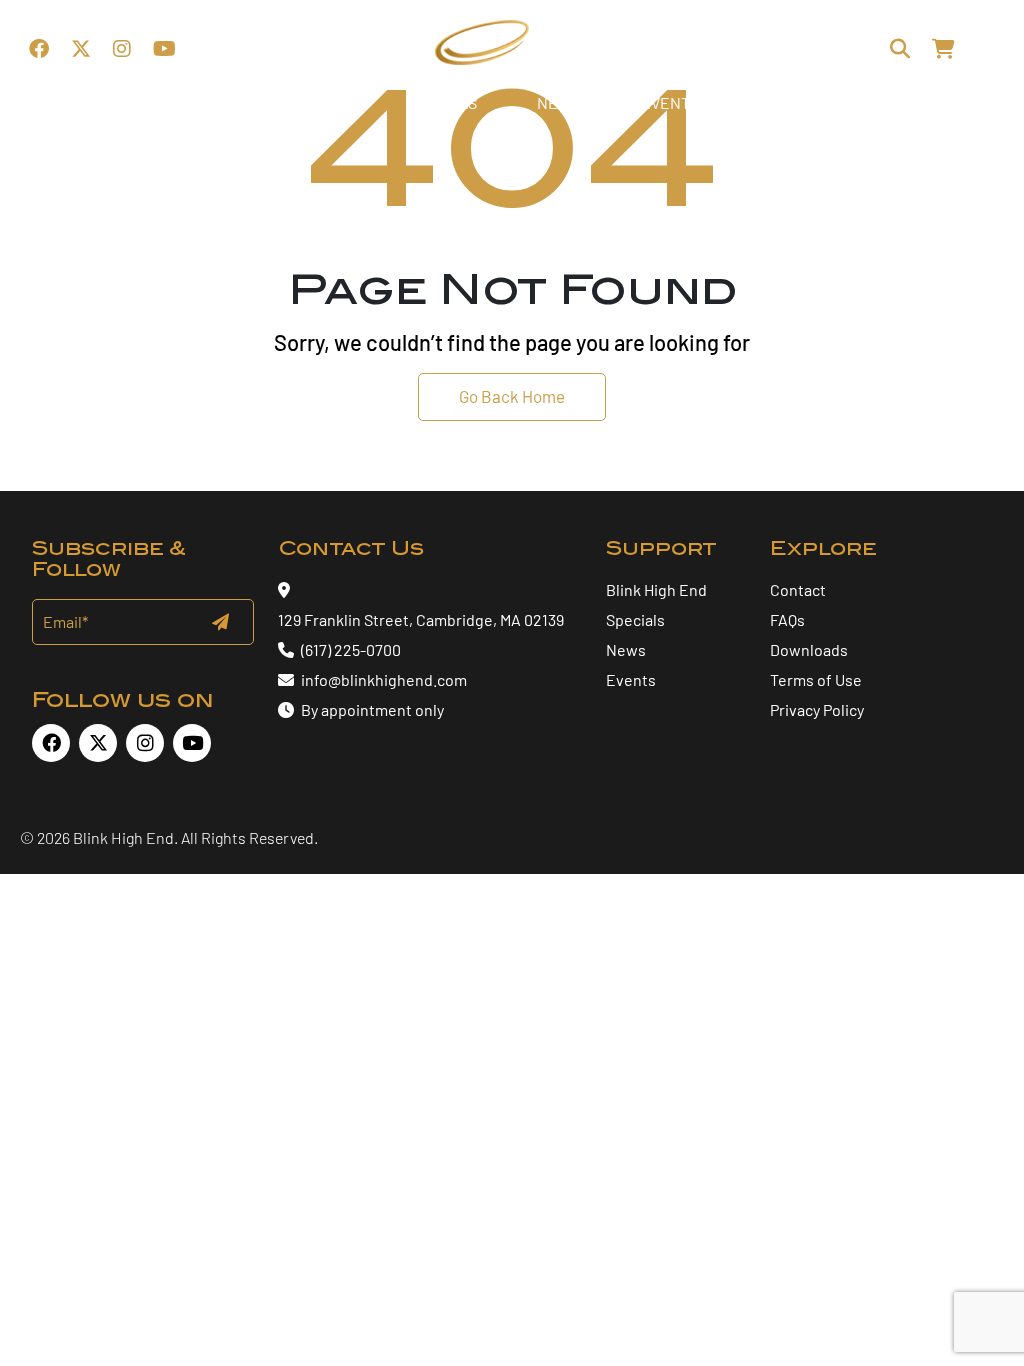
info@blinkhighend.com (384, 679)
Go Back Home (512, 396)
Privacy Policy (817, 709)
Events (631, 679)
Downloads (809, 649)
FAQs (787, 619)
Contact (798, 589)
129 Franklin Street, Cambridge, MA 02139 (421, 619)
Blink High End (656, 589)
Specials (635, 619)
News (626, 649)
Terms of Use (816, 679)
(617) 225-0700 (351, 649)
